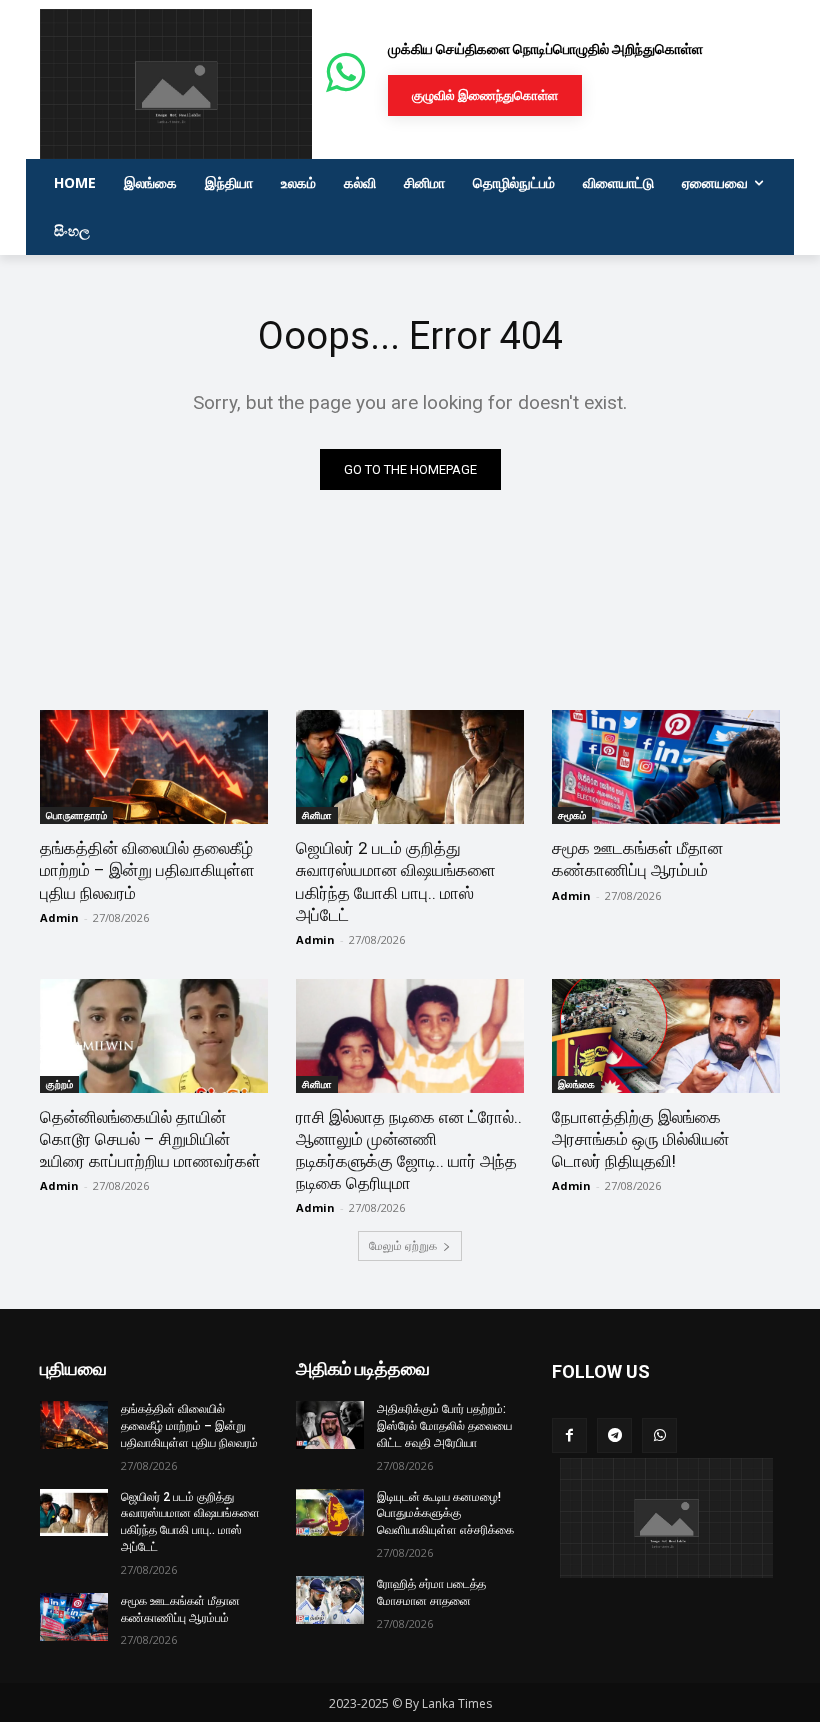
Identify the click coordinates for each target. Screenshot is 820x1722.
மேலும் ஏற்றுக (403, 1245)
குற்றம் (59, 1084)
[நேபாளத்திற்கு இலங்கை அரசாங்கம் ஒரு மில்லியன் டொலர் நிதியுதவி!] (666, 1036)
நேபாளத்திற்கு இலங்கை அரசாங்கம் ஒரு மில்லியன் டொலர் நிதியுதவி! (640, 1139)
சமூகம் (572, 815)
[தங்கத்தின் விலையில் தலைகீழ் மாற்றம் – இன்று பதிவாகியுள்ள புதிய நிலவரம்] (154, 767)
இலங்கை (576, 1084)
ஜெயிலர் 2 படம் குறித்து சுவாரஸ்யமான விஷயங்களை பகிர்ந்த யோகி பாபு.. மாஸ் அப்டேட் (396, 881)
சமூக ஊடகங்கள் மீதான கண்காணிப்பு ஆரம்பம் (637, 859)
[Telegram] (614, 1435)
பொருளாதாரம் (76, 815)
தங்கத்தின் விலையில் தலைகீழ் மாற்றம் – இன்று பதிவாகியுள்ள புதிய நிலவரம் (147, 870)
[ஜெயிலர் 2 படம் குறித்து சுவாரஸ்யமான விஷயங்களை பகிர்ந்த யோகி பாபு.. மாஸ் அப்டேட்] (410, 767)
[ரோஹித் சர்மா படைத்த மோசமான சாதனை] (330, 1600)
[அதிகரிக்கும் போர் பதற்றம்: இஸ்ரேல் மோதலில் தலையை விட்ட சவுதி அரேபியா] (330, 1425)
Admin (59, 917)
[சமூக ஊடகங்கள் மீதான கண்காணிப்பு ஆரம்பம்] (666, 767)
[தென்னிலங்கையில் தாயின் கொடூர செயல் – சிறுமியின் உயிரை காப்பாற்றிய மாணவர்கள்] (154, 1036)
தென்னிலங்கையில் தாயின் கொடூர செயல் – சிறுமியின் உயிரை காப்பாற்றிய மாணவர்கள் (150, 1139)
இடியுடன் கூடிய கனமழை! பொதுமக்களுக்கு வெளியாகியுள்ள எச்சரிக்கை (445, 1514)
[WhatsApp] (659, 1435)
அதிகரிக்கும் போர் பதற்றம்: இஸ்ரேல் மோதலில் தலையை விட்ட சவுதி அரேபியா (444, 1426)
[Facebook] (569, 1435)
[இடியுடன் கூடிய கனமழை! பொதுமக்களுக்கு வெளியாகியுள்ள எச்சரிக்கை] (330, 1513)
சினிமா (317, 815)
